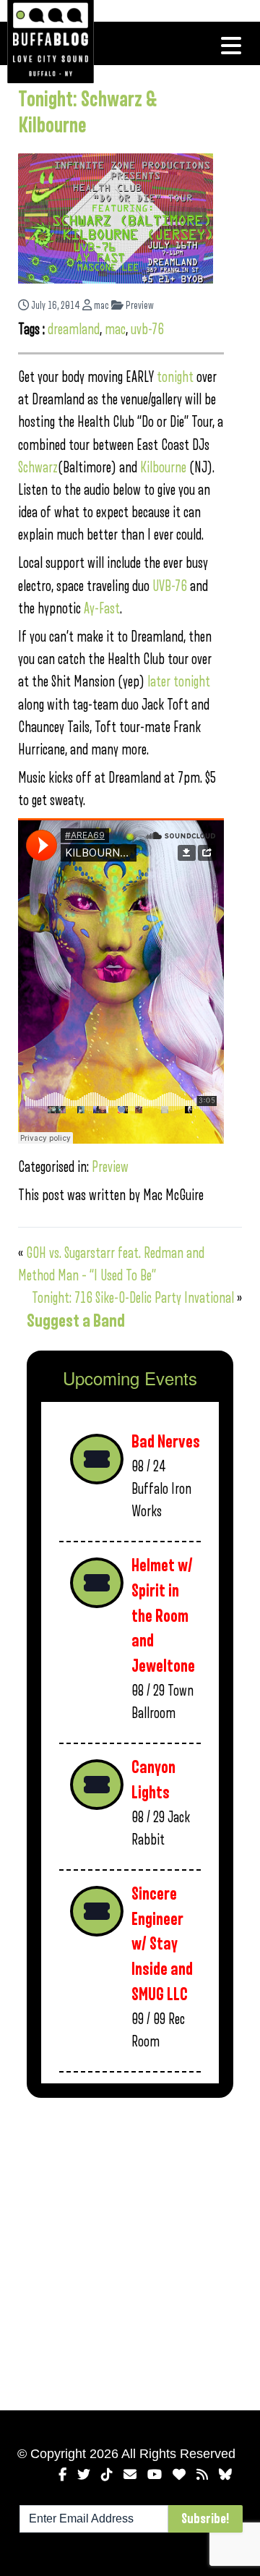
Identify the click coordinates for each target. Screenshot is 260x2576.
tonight (177, 377)
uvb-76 (147, 330)
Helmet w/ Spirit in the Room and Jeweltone (163, 1616)
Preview (139, 306)
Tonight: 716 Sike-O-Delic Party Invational (133, 1298)
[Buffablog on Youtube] (155, 2475)
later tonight (179, 682)
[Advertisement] (130, 2251)
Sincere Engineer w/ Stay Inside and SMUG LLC (162, 1944)
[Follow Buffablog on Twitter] (84, 2475)
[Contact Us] (130, 2475)
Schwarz (38, 468)
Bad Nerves (166, 1442)
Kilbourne (163, 468)
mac (100, 306)
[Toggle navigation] (231, 46)
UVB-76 (170, 586)
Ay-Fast (102, 609)
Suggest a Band (76, 1321)
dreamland (74, 330)
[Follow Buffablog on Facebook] (62, 2475)
